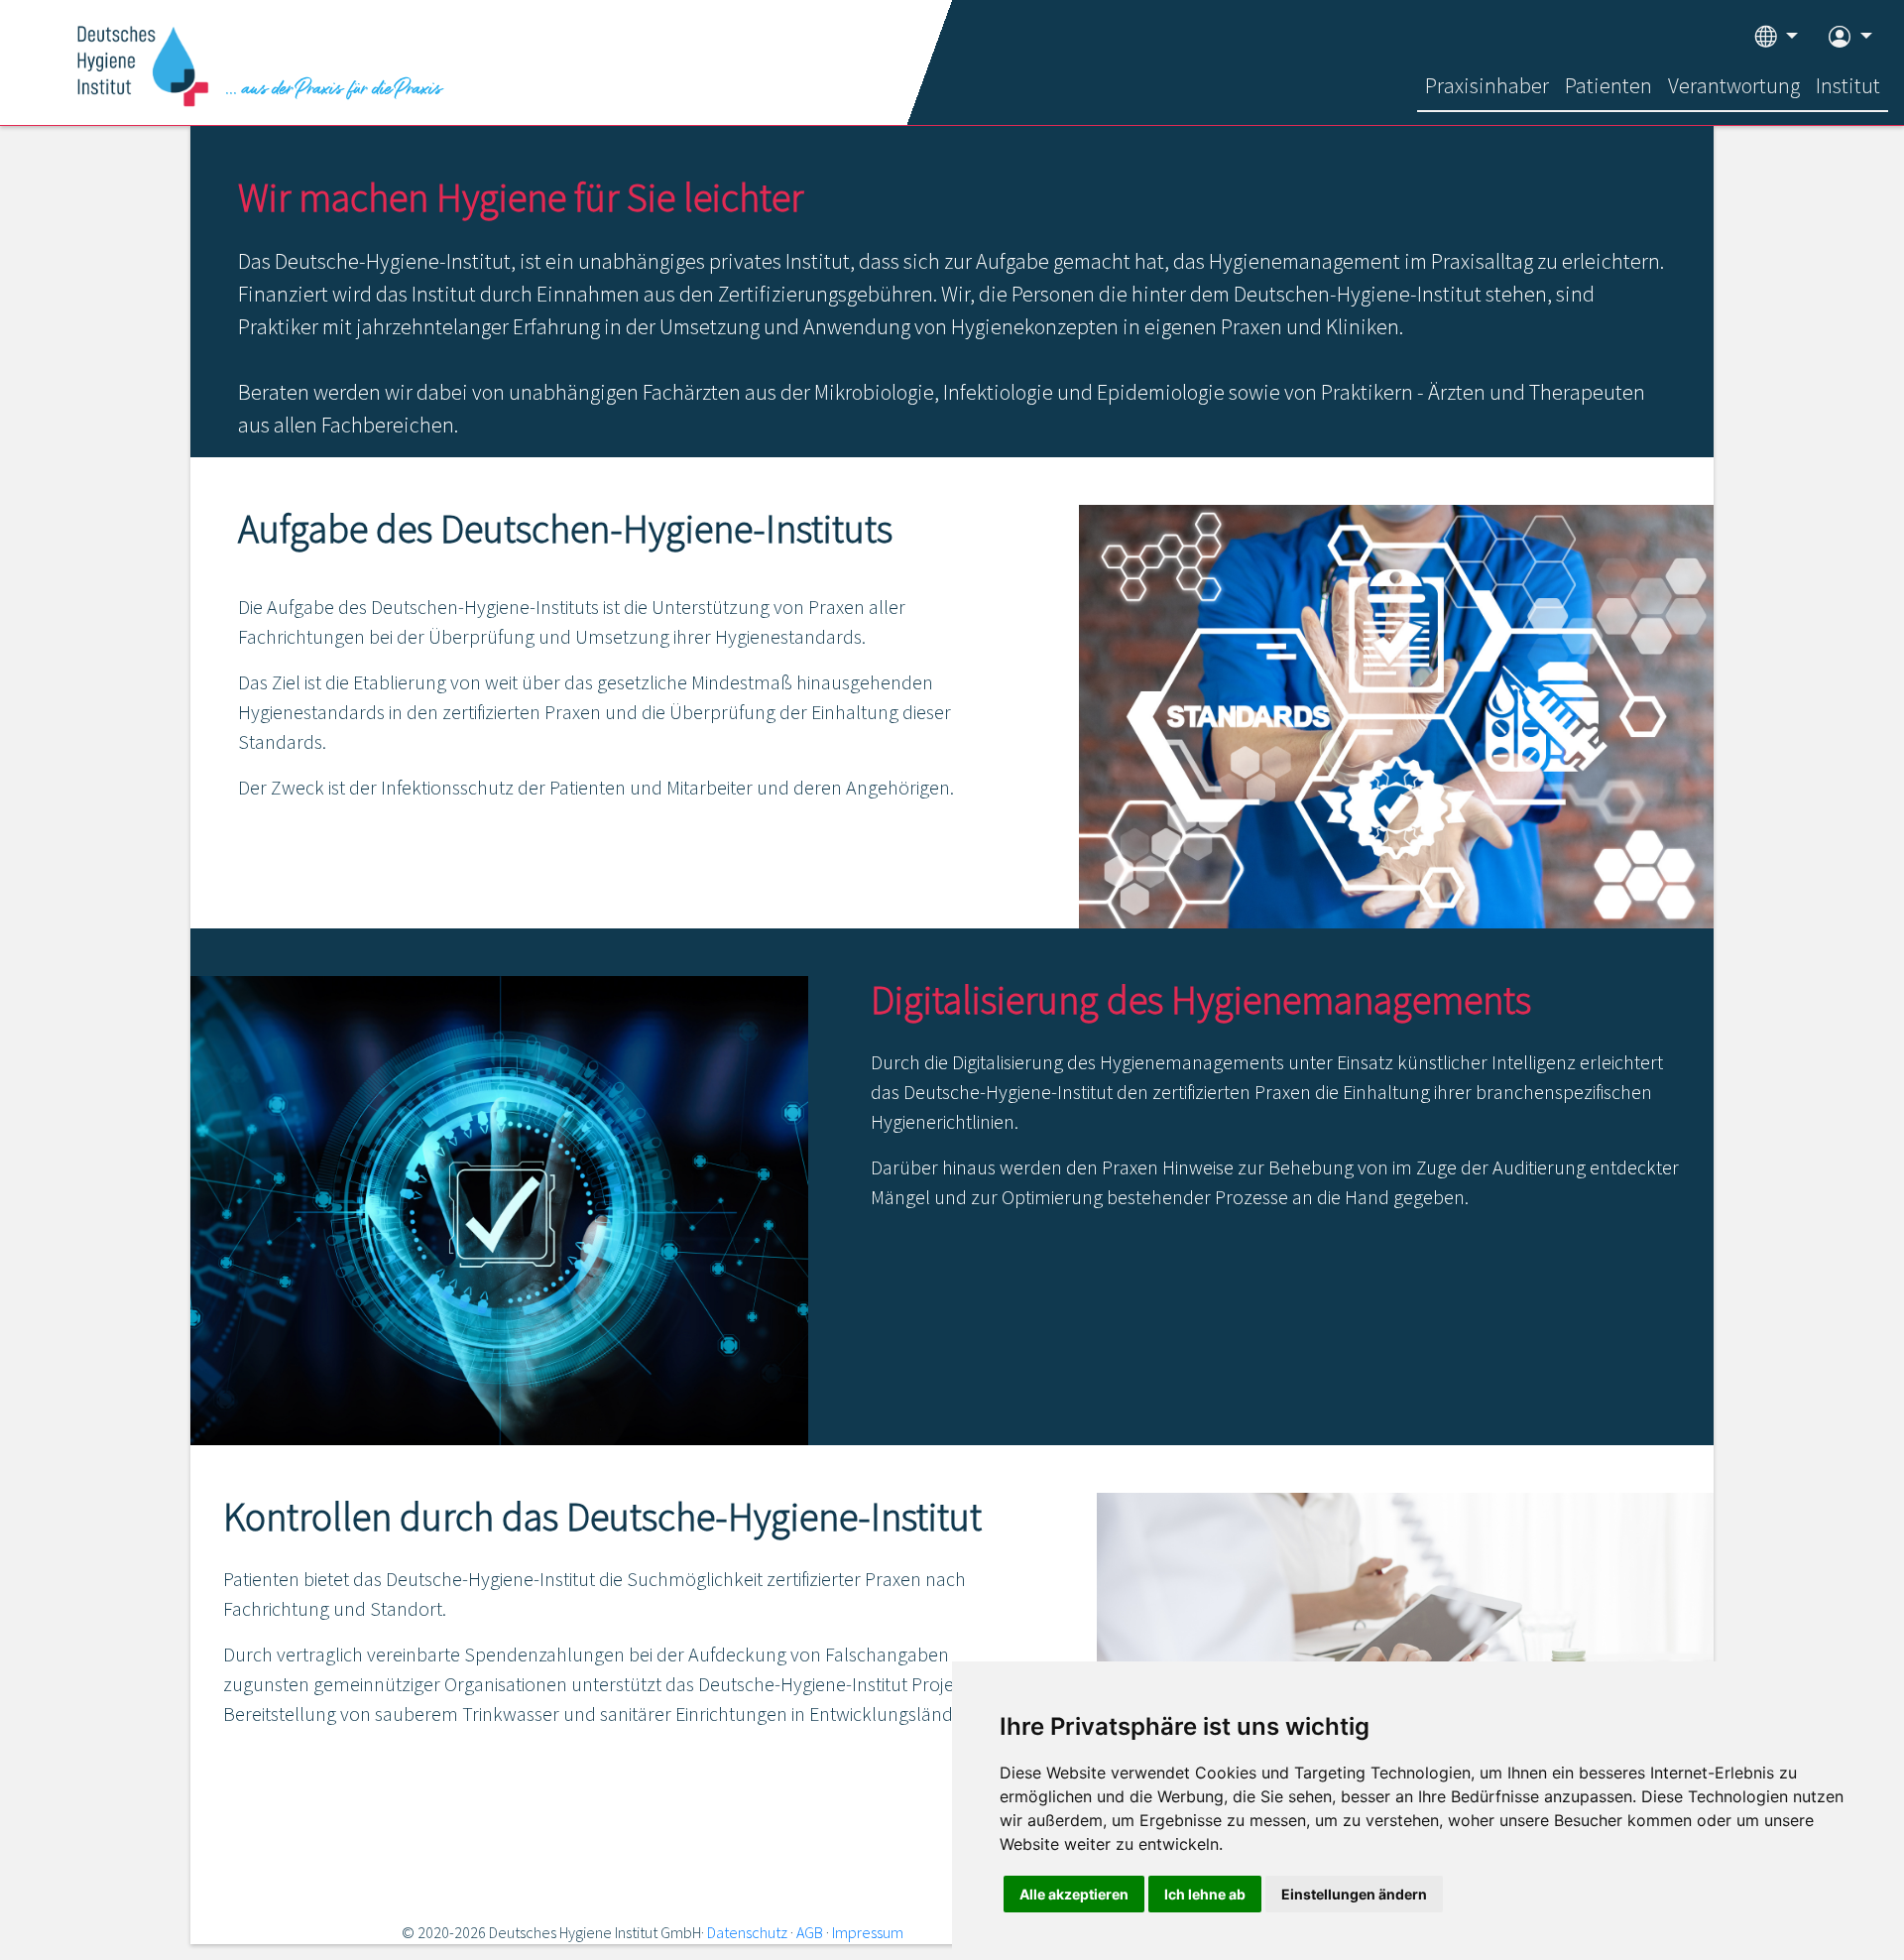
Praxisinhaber (1487, 85)
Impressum (868, 1932)
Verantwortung (1734, 85)
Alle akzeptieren (1074, 1894)
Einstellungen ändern (1354, 1894)
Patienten (1608, 85)
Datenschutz (747, 1932)
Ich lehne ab (1205, 1894)
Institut (1848, 85)
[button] (1777, 37)
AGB (810, 1932)
